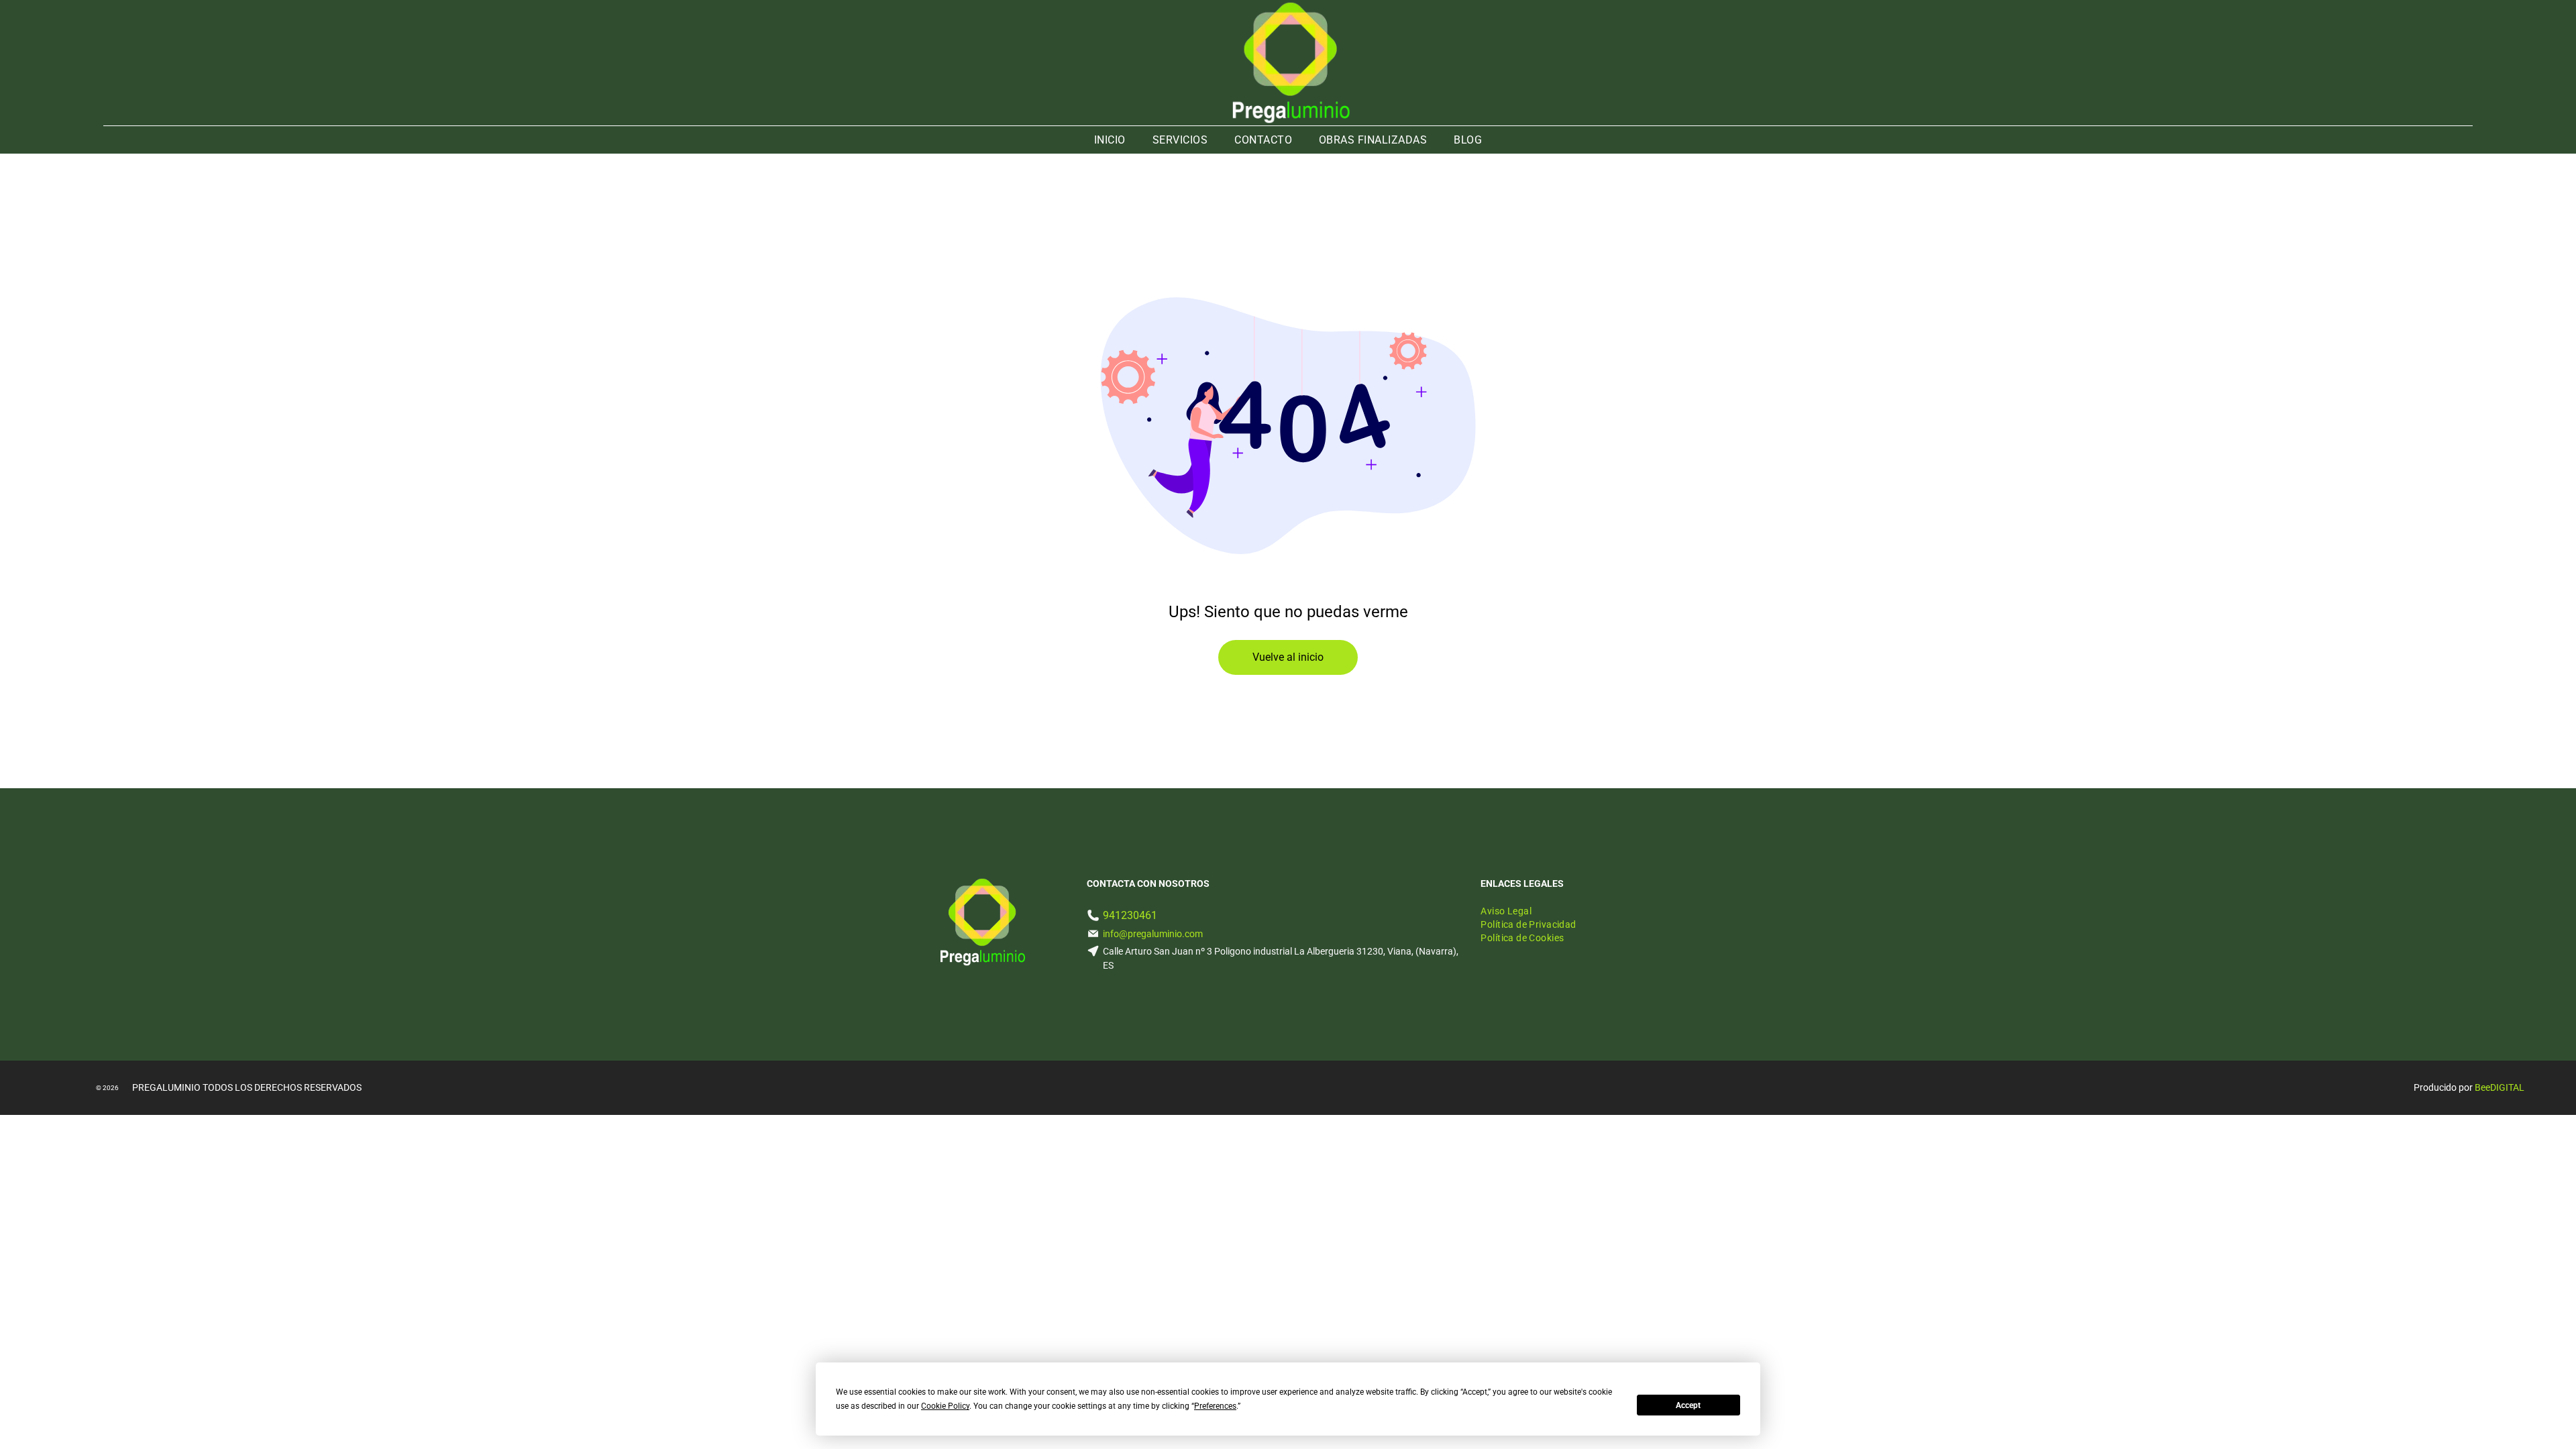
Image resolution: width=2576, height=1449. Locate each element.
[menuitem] (1110, 140)
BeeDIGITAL (2500, 1087)
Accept (1688, 1405)
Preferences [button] (1215, 1406)
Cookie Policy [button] (945, 1406)
